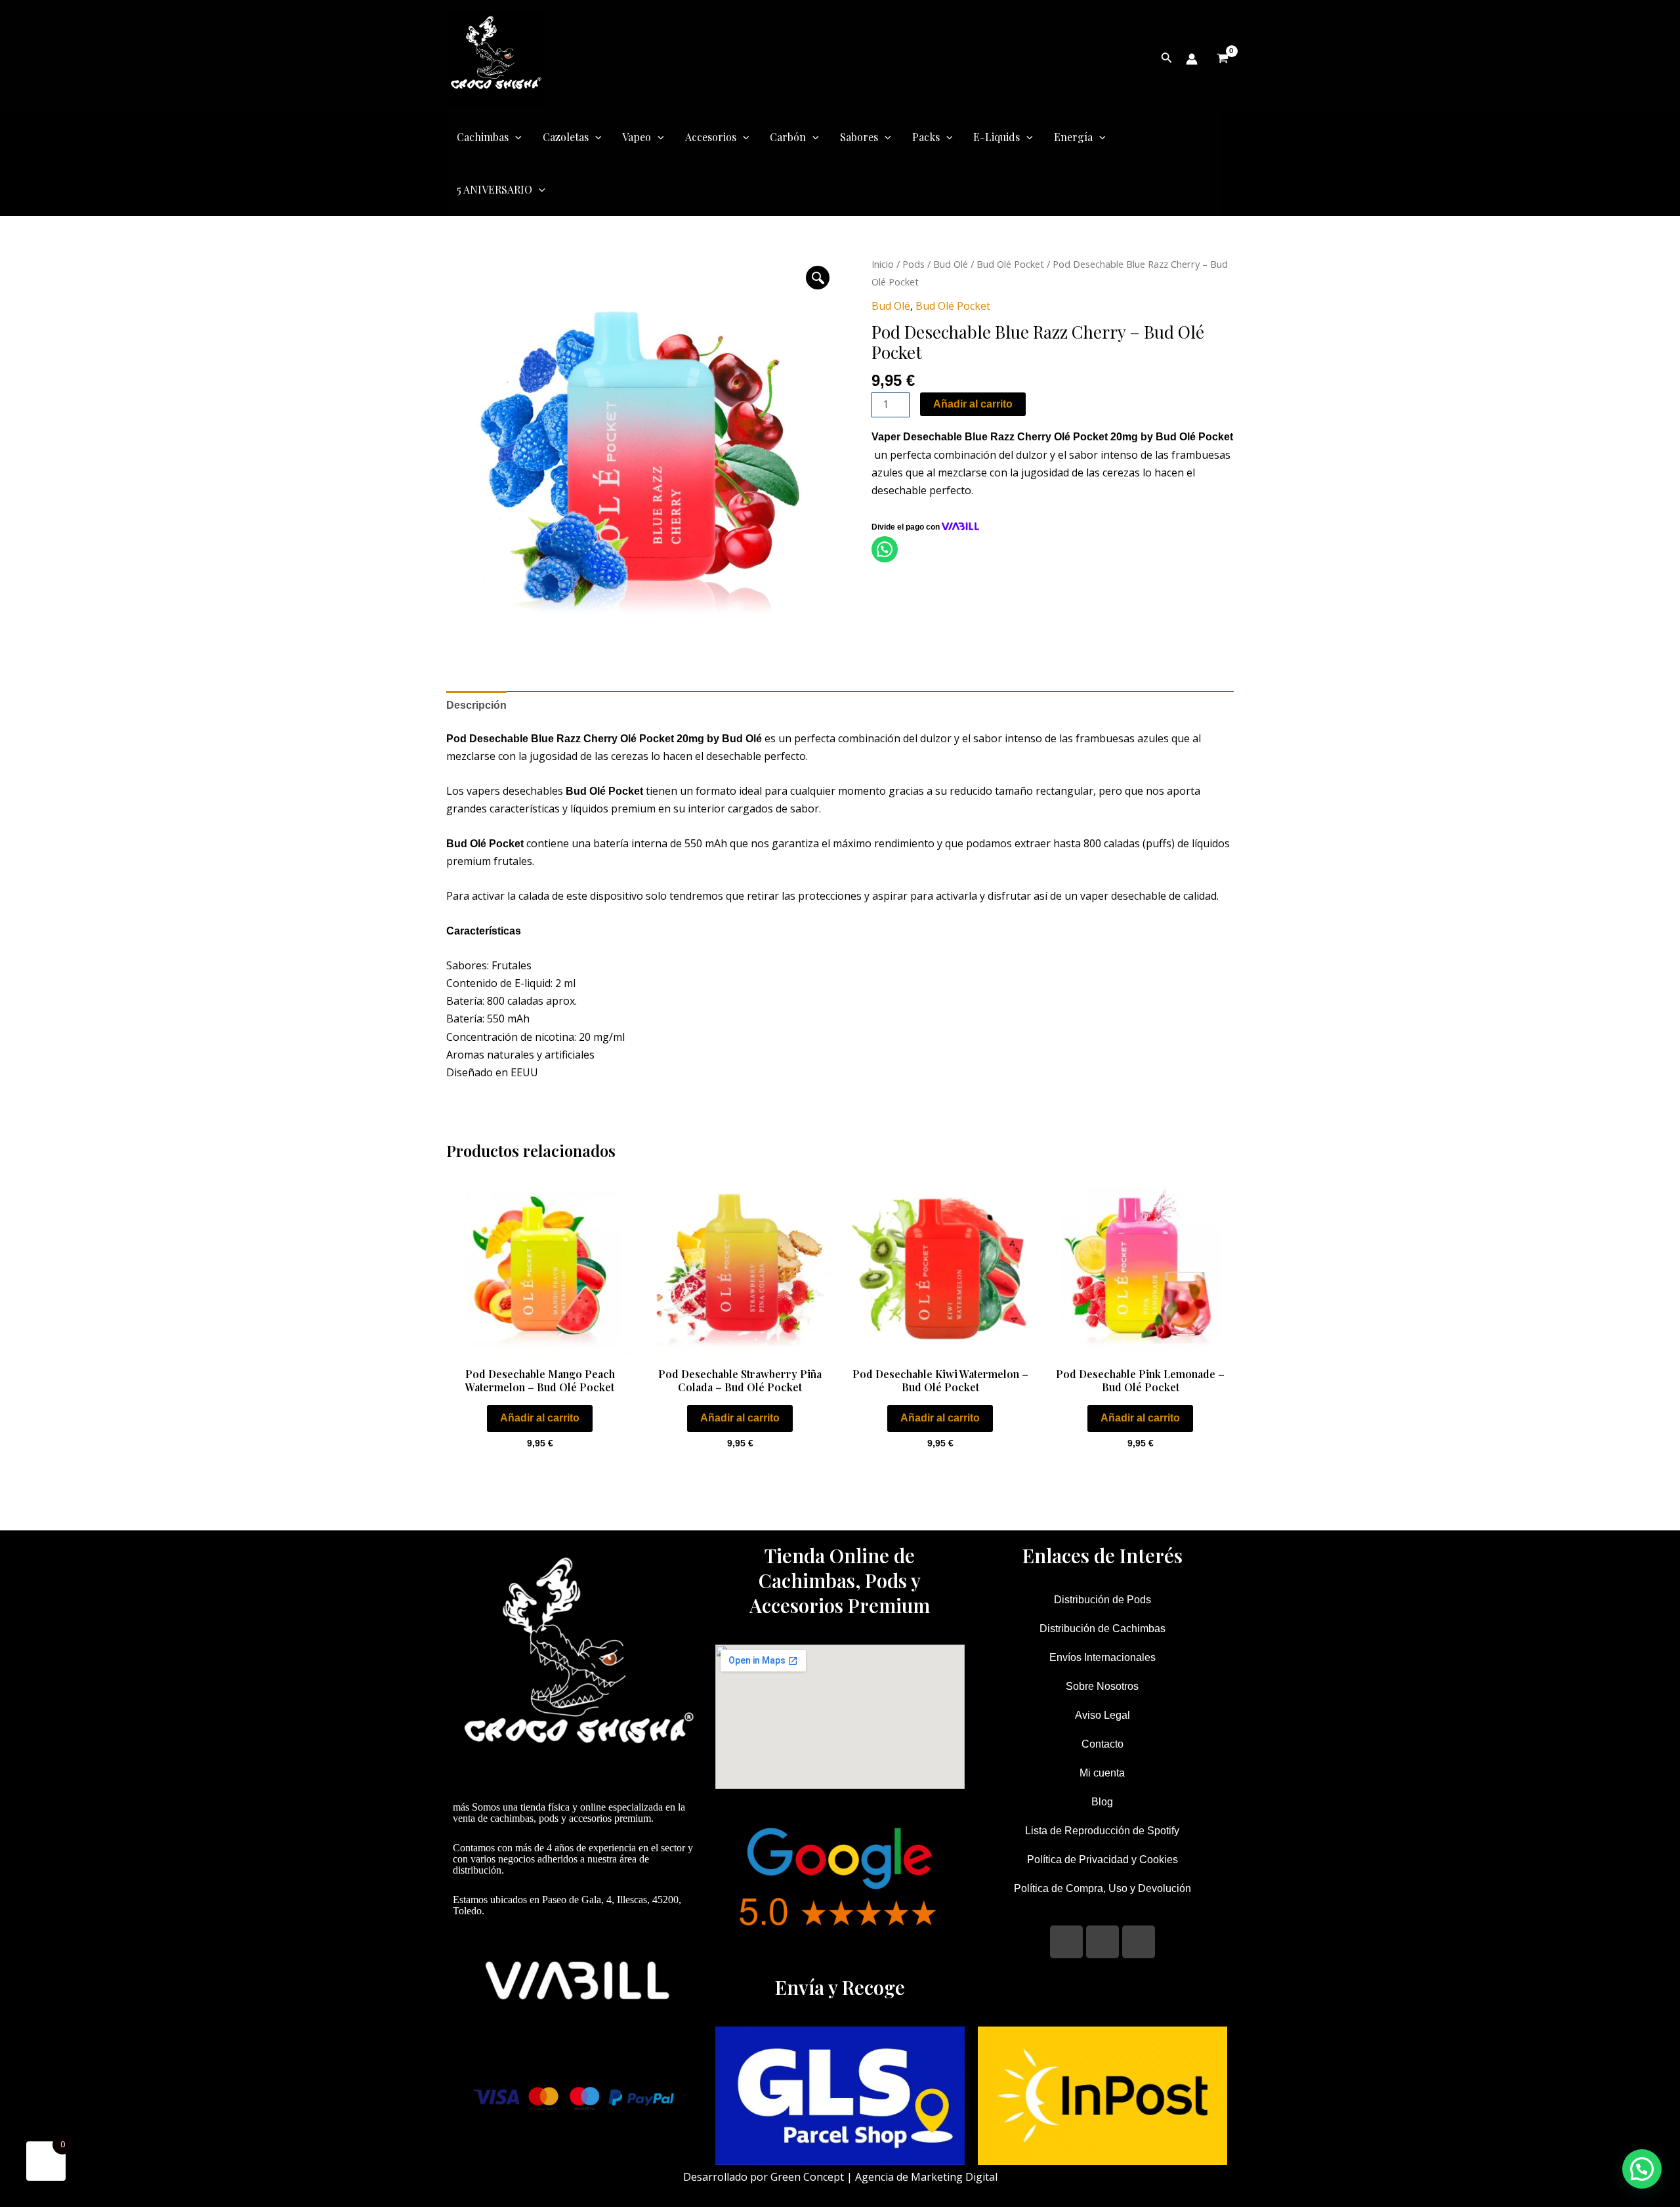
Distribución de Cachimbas (1102, 1629)
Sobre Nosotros (1102, 1686)
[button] (818, 278)
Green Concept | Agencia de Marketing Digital (884, 2177)
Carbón (788, 137)
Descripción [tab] (476, 705)
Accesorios (711, 137)
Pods (913, 264)
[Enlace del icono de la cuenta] (1192, 59)
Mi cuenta (1102, 1773)
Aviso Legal (1102, 1715)
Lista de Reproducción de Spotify (1102, 1831)
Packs (926, 137)
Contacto (1102, 1744)
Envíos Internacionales (1102, 1657)
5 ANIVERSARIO (494, 189)
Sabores (859, 137)
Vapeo (637, 137)
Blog (1102, 1802)
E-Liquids (997, 137)
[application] (515, 137)
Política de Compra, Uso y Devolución (1102, 1888)
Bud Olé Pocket (1010, 264)
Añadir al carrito (973, 404)
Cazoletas (566, 137)
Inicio (883, 264)
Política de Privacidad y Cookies (1102, 1860)
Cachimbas (483, 137)
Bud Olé (951, 264)
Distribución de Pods (1102, 1600)
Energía (1073, 137)
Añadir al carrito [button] (540, 1418)
